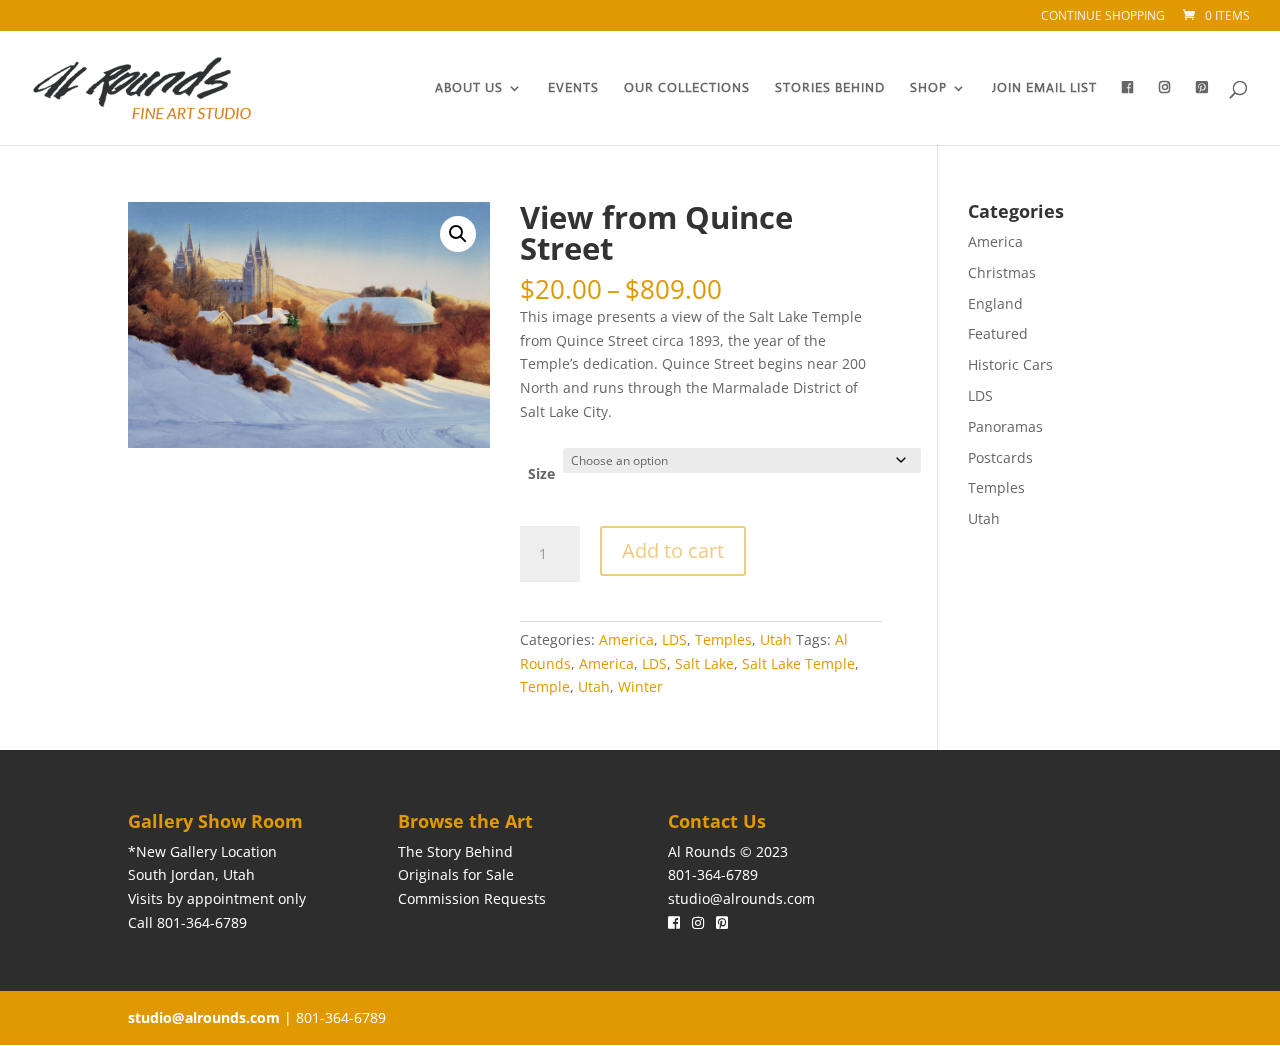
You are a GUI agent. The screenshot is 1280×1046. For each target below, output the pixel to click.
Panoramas (1005, 426)
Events (573, 88)
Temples (723, 639)
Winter (640, 686)
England (995, 303)
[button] (458, 234)
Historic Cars (1010, 364)
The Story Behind (455, 851)
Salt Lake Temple (798, 663)
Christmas (1002, 272)
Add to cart (673, 550)
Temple (545, 686)
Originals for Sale (456, 874)
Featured (998, 333)
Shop (928, 88)
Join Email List (1044, 88)
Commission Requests (472, 898)
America (626, 639)
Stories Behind (830, 88)
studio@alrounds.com (741, 898)
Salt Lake (704, 663)
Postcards (1000, 457)
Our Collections (687, 88)
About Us (469, 88)
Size (541, 473)
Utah (776, 639)
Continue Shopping (1103, 17)
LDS (674, 639)
